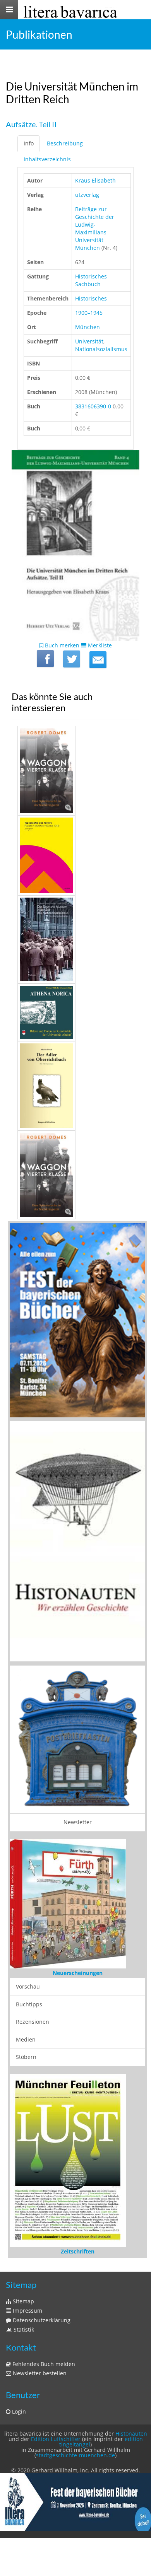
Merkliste (99, 645)
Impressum (27, 2311)
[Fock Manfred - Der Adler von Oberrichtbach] (75, 1086)
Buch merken (61, 645)
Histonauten (131, 2433)
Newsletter (78, 1822)
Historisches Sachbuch (91, 280)
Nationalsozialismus (101, 349)
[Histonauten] (77, 1320)
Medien (26, 2039)
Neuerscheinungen (78, 1973)
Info (29, 143)
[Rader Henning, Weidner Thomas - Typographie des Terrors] (75, 855)
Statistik (23, 2329)
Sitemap (23, 2301)
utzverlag (87, 195)
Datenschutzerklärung (41, 2320)
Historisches (91, 298)
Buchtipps (29, 2004)
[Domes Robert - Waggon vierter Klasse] (75, 771)
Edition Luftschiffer (56, 2439)
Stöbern (26, 2057)
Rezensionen (33, 2022)
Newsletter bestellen (39, 2373)
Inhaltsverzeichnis (47, 159)
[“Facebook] (45, 659)
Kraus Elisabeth (95, 180)
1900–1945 (89, 313)
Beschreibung (65, 143)
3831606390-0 (93, 406)
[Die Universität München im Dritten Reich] (98, 660)
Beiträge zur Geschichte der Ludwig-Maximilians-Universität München (95, 228)
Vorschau (28, 1986)
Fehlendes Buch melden (43, 2364)
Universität (89, 341)
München (88, 327)
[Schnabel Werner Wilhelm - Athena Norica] (75, 1012)
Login (18, 2411)
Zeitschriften (78, 2251)
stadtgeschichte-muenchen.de (75, 2455)
